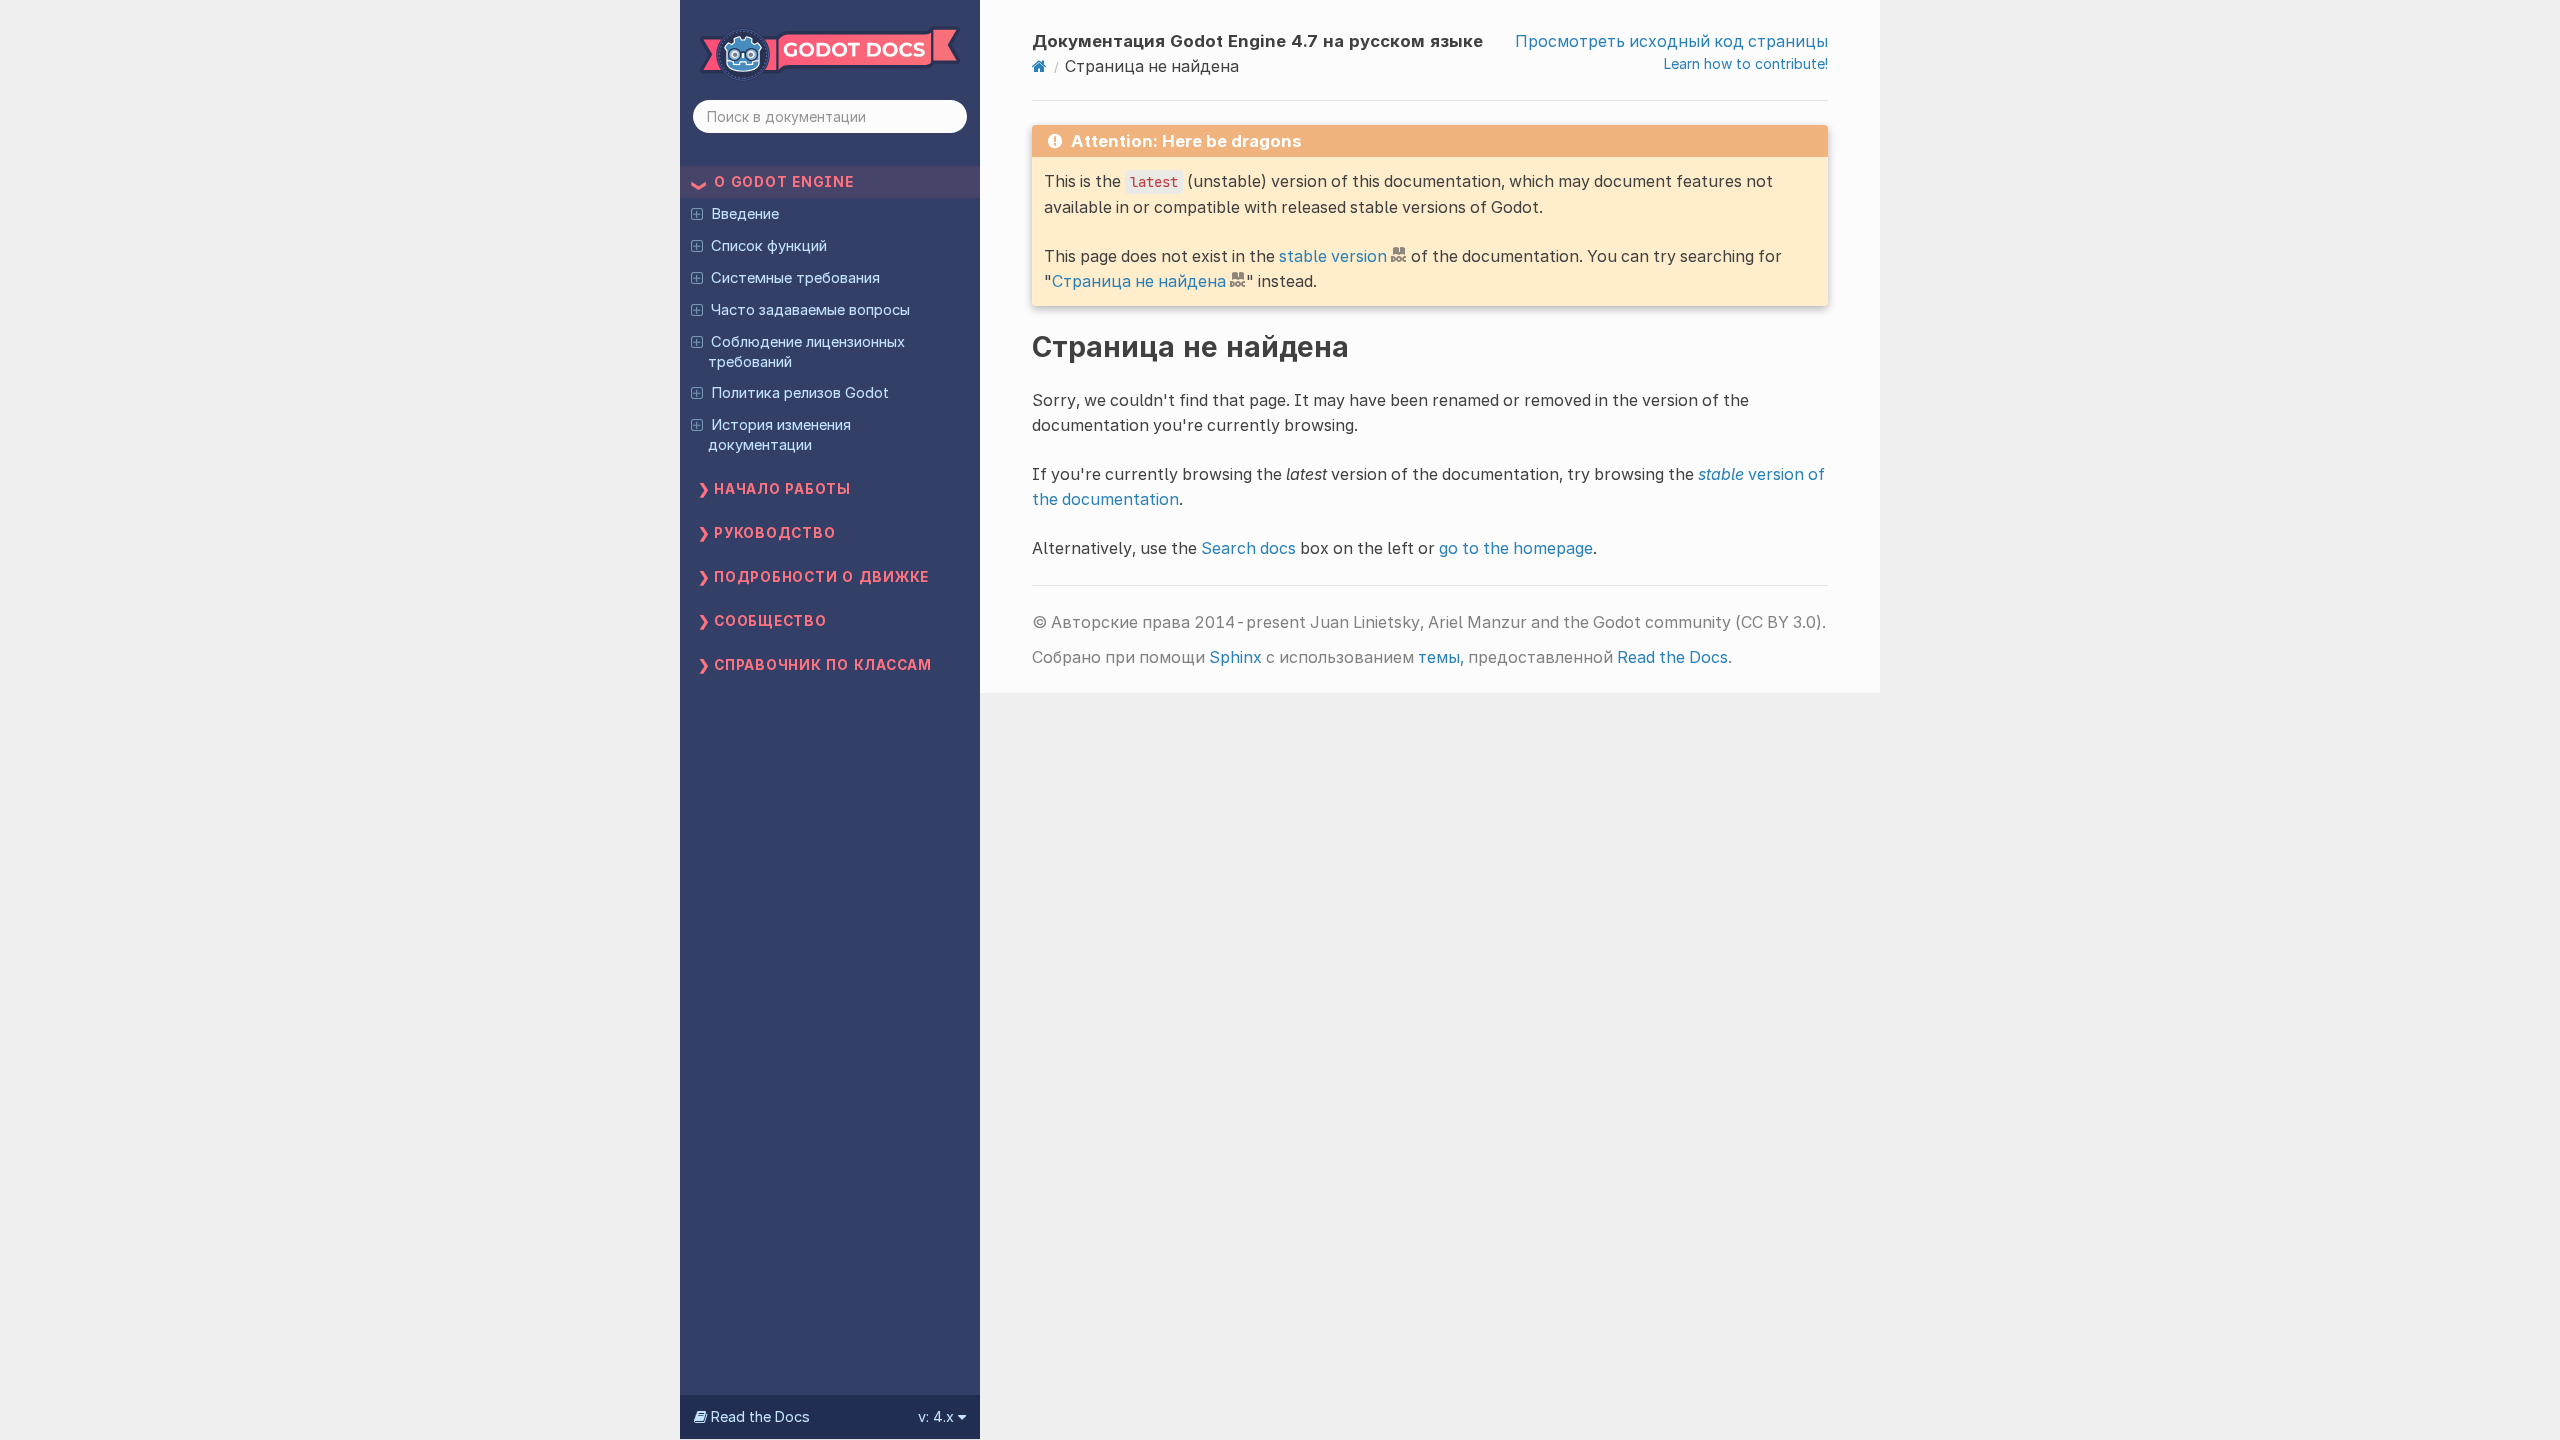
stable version (1333, 256)
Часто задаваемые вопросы (810, 310)
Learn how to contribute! (1746, 63)
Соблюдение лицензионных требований (806, 352)
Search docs (1248, 548)
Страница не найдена (1139, 281)
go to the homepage (1516, 548)
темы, (1441, 657)
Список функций (769, 246)
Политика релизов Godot (800, 393)
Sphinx (1235, 657)
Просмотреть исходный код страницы (1671, 41)
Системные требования (795, 278)
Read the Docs (1672, 657)
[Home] (1039, 66)
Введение (745, 214)
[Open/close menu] (697, 213)
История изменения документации (779, 435)
